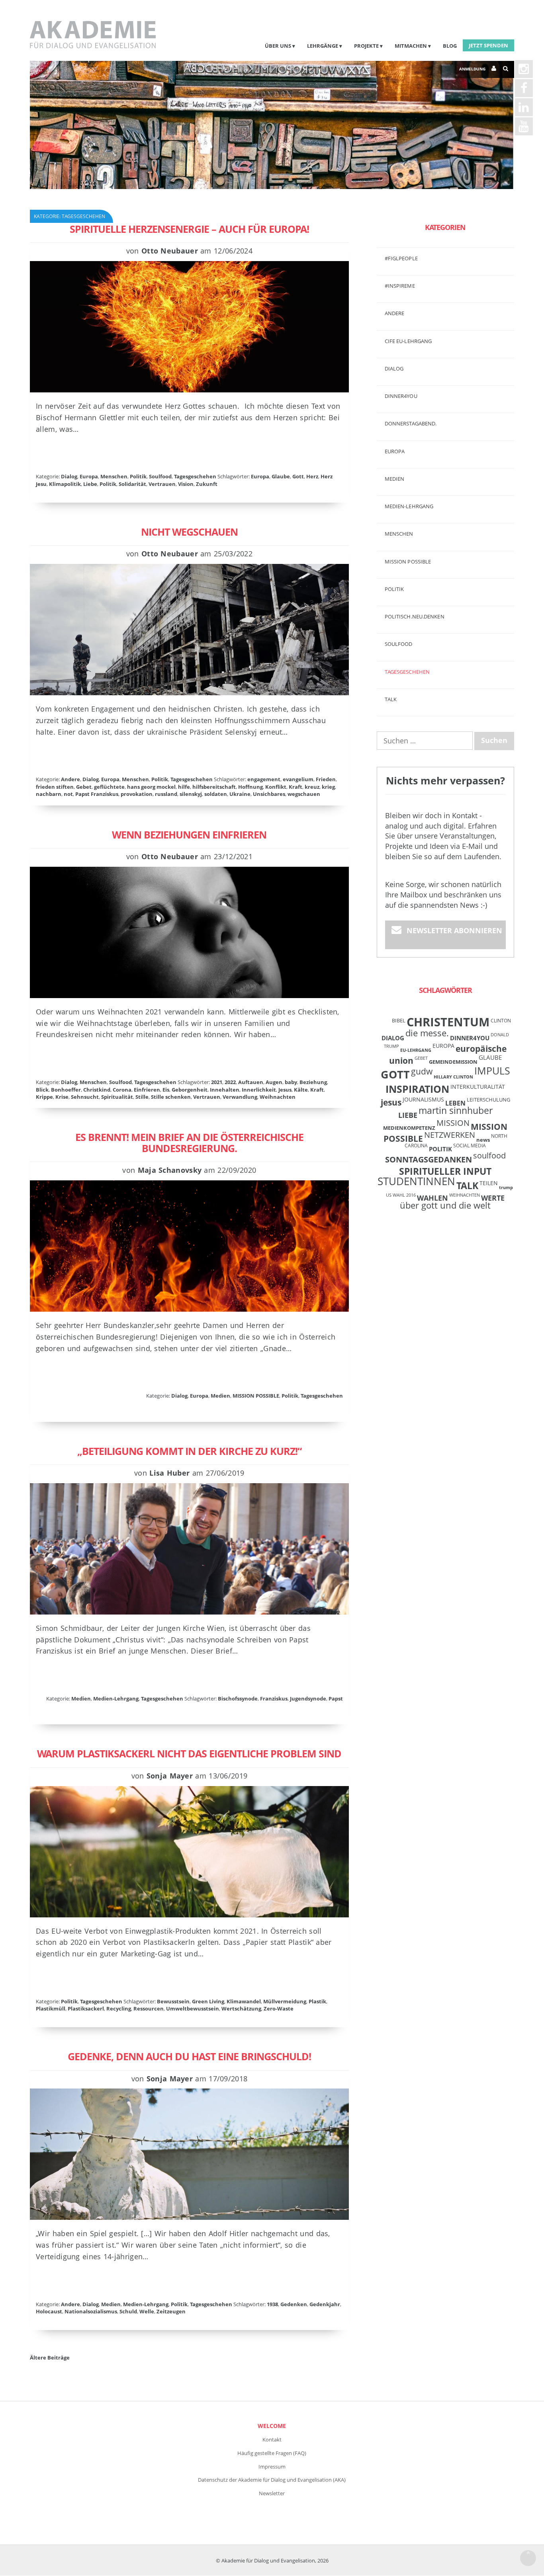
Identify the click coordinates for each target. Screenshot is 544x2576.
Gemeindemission (453, 1062)
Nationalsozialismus (91, 2311)
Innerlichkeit (259, 1090)
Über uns (278, 46)
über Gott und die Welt (445, 1205)
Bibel (399, 1020)
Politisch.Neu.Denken (415, 616)
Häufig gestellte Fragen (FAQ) (272, 2453)
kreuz (312, 787)
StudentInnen (416, 1181)
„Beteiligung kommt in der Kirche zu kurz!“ (189, 1451)
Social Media (470, 1145)
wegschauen (304, 794)
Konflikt (276, 787)
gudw (422, 1071)
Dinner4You (470, 1038)
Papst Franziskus (97, 794)
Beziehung (313, 1082)
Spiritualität (117, 1097)
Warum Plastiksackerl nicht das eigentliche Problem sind (189, 1753)
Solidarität (132, 484)
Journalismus (423, 1099)
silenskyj (191, 794)
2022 (230, 1082)
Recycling (119, 2009)
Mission (453, 1123)
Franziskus (274, 1698)
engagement (264, 779)
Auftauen (251, 1082)
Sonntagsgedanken (429, 1159)
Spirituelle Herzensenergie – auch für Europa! (189, 229)
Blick (42, 1090)
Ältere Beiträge (50, 2358)
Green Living (208, 2001)
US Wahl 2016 (401, 1195)
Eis (166, 1090)
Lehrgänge (323, 46)
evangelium (298, 779)
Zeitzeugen (171, 2311)
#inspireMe (400, 286)
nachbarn (49, 794)
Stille (142, 1097)
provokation (137, 794)
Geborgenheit (190, 1090)
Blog (450, 46)
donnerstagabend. (411, 423)
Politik (138, 476)
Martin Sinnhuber (456, 1111)
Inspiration (417, 1089)
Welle (147, 2311)
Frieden (326, 779)
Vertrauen (162, 484)
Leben (455, 1103)
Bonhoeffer (66, 1090)
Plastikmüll (51, 2009)
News (483, 1140)
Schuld (128, 2311)
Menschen (114, 476)
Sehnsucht (85, 1097)
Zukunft (207, 484)
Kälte (301, 1090)
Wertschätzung (241, 2009)
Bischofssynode (238, 1698)
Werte (493, 1198)
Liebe (90, 484)
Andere (70, 779)
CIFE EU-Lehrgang (408, 341)
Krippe (44, 1097)
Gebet (84, 787)
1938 (272, 2304)
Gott (298, 476)
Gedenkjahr (325, 2304)
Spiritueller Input (445, 1171)
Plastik (317, 2001)
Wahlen (432, 1198)
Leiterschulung (488, 1100)
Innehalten (225, 1090)
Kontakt (272, 2439)
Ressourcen (149, 2009)
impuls (492, 1071)
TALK (391, 699)
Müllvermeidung (285, 2001)
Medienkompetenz (409, 1128)
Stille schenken (171, 1097)
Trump (506, 1188)
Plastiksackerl (86, 2009)
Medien (220, 1396)
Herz (312, 476)
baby (291, 1082)
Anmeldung (472, 69)
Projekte (366, 46)
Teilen (489, 1183)
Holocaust (49, 2311)
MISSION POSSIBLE (256, 1396)
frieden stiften (55, 787)
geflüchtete (109, 787)
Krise (62, 1097)
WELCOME (272, 2426)
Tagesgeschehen (195, 476)
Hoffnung (250, 787)
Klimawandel (244, 2001)
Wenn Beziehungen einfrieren (189, 835)
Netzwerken (450, 1135)
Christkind (97, 1090)
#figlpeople (401, 258)
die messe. (427, 1033)
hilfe (184, 787)
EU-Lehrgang (416, 1050)
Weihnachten (278, 1097)
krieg (328, 787)
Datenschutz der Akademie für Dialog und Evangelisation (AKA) (272, 2480)
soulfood (489, 1155)
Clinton (501, 1020)
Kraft (295, 787)
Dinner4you (401, 396)
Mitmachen (411, 46)
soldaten (216, 794)
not (68, 794)
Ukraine (240, 794)
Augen (274, 1082)
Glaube (281, 476)
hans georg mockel (151, 787)
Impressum (272, 2467)
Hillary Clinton (453, 1077)
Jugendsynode (308, 1698)
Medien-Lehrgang (116, 1698)
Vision (186, 484)
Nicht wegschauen (189, 532)
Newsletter (272, 2493)
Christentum (448, 1022)
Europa (89, 476)
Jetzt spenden (488, 45)
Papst (336, 1698)
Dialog (69, 476)
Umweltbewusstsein (193, 2009)
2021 (217, 1082)
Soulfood (160, 476)
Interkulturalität (478, 1087)
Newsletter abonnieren (454, 930)
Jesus (285, 1090)
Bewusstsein (173, 2001)
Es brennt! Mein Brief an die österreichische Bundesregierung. (189, 1143)
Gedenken (294, 2304)
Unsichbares (269, 794)
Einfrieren (147, 1090)
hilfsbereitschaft (214, 787)
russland (166, 794)
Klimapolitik (65, 484)
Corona (122, 1090)
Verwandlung (240, 1097)
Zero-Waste (279, 2009)
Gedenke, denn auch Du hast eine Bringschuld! (189, 2056)
